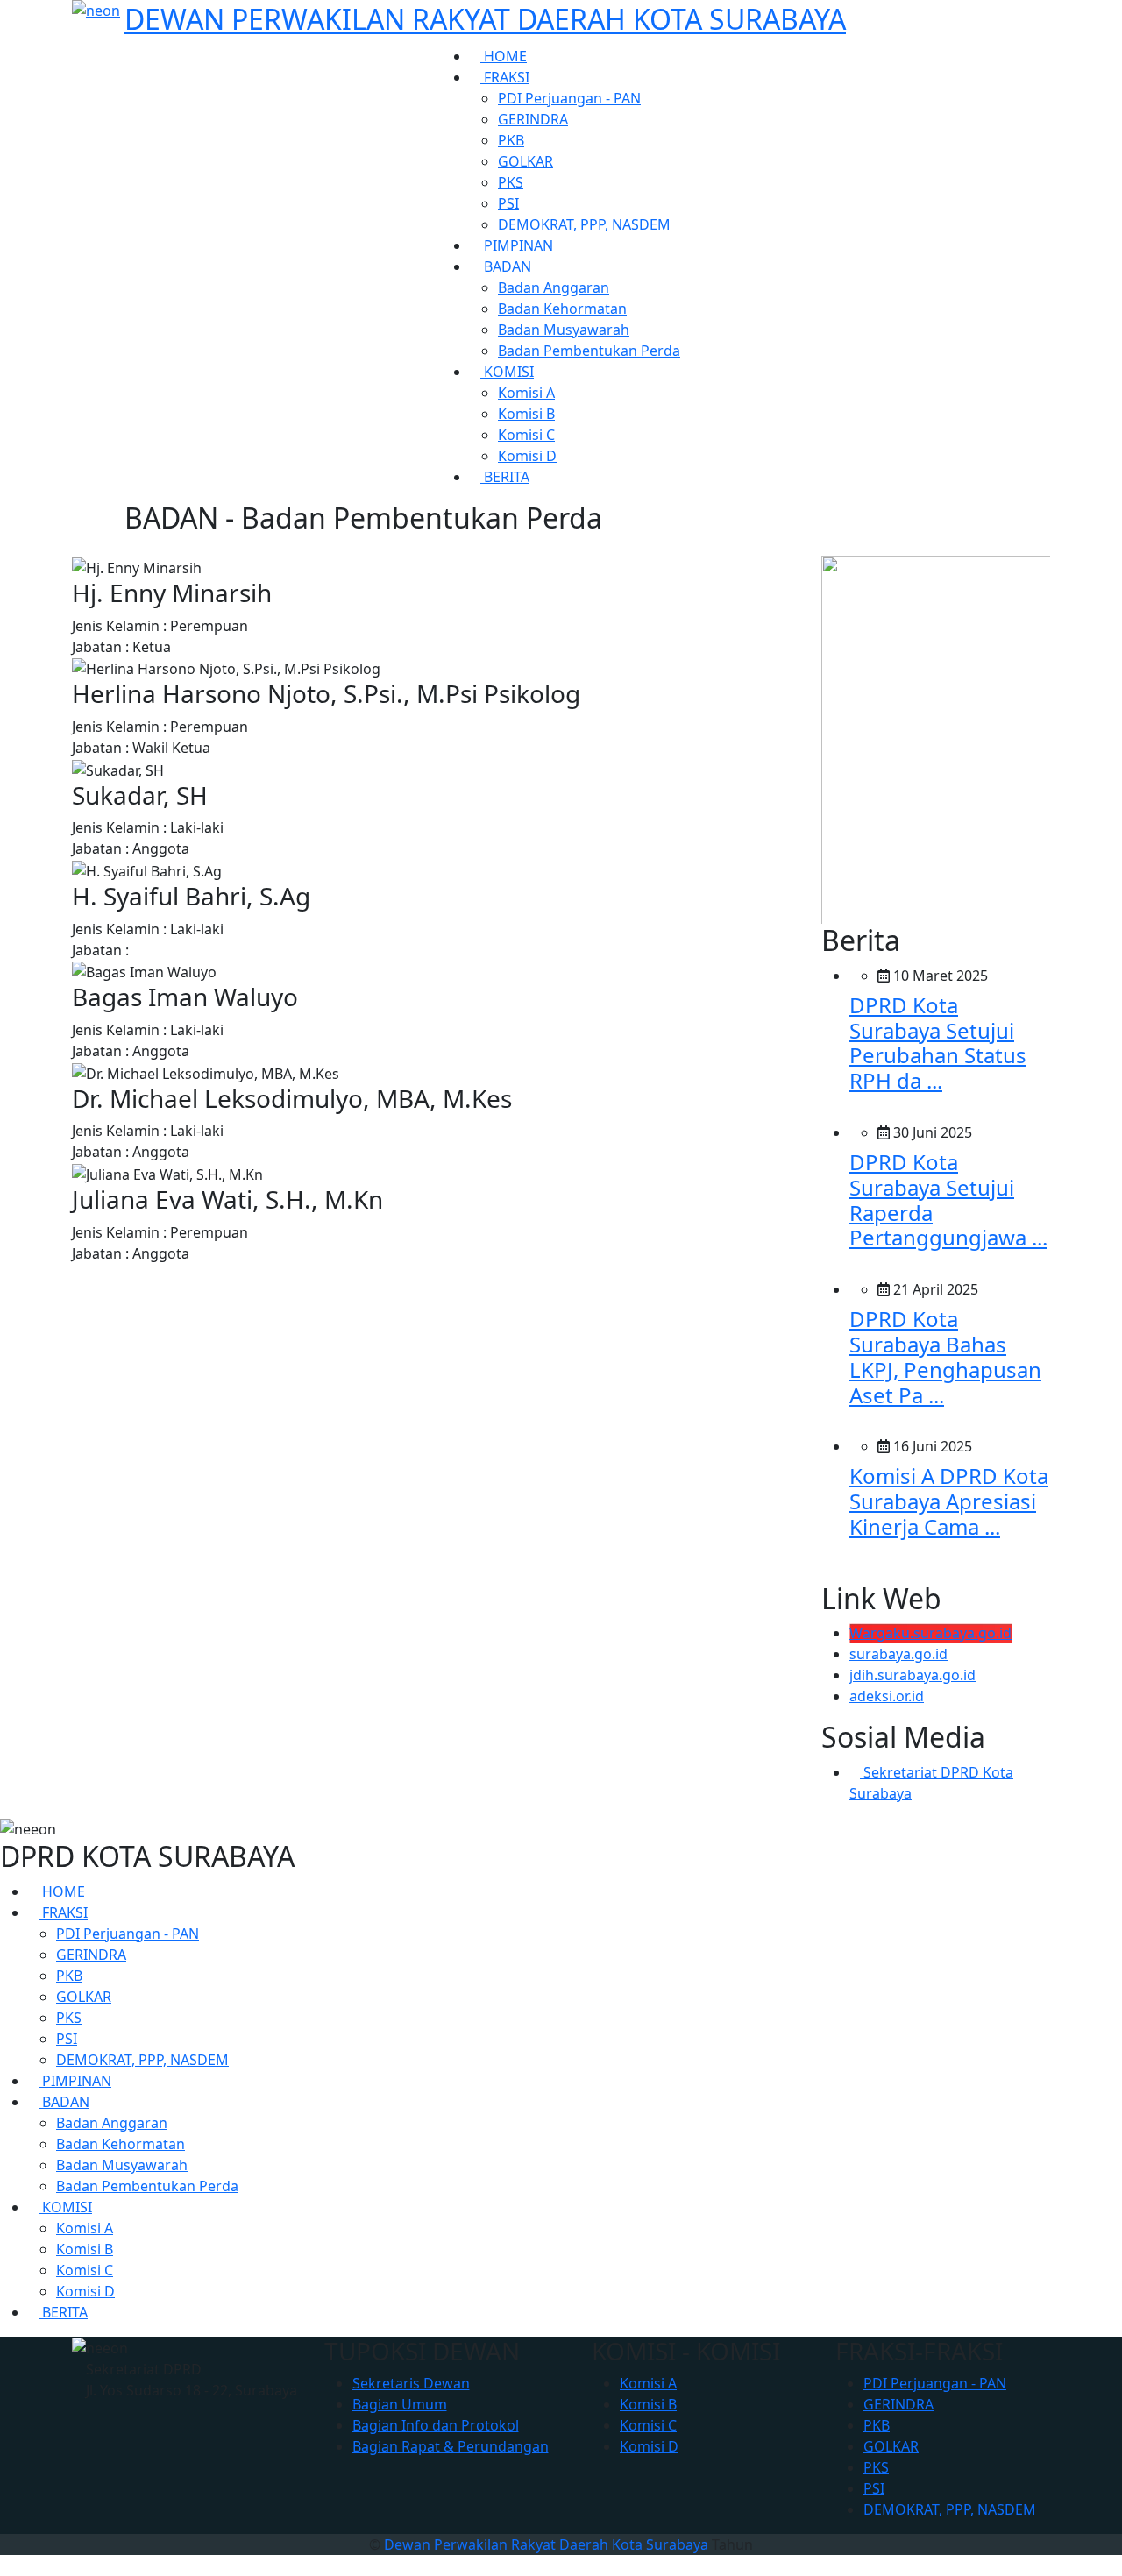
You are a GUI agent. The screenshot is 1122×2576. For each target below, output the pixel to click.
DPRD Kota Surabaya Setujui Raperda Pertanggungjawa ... (948, 1199)
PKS (511, 182)
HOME (504, 56)
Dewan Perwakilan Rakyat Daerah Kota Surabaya (546, 2544)
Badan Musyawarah (564, 330)
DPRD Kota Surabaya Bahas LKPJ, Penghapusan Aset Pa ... (945, 1356)
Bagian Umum (400, 2404)
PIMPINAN (517, 245)
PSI (508, 203)
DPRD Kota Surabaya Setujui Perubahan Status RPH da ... (938, 1043)
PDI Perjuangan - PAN (569, 98)
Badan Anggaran (554, 287)
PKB (511, 140)
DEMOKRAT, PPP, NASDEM (584, 224)
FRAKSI (505, 77)
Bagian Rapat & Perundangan (451, 2446)
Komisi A (526, 393)
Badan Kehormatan (562, 309)
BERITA (505, 477)
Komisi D (527, 456)
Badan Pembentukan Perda (589, 351)
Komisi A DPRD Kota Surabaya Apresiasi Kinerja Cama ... (949, 1501)
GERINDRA (533, 119)
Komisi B (526, 414)
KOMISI (507, 372)
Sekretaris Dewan (411, 2383)
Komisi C (526, 435)
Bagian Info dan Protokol (436, 2425)
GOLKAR (525, 161)
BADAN (506, 266)
